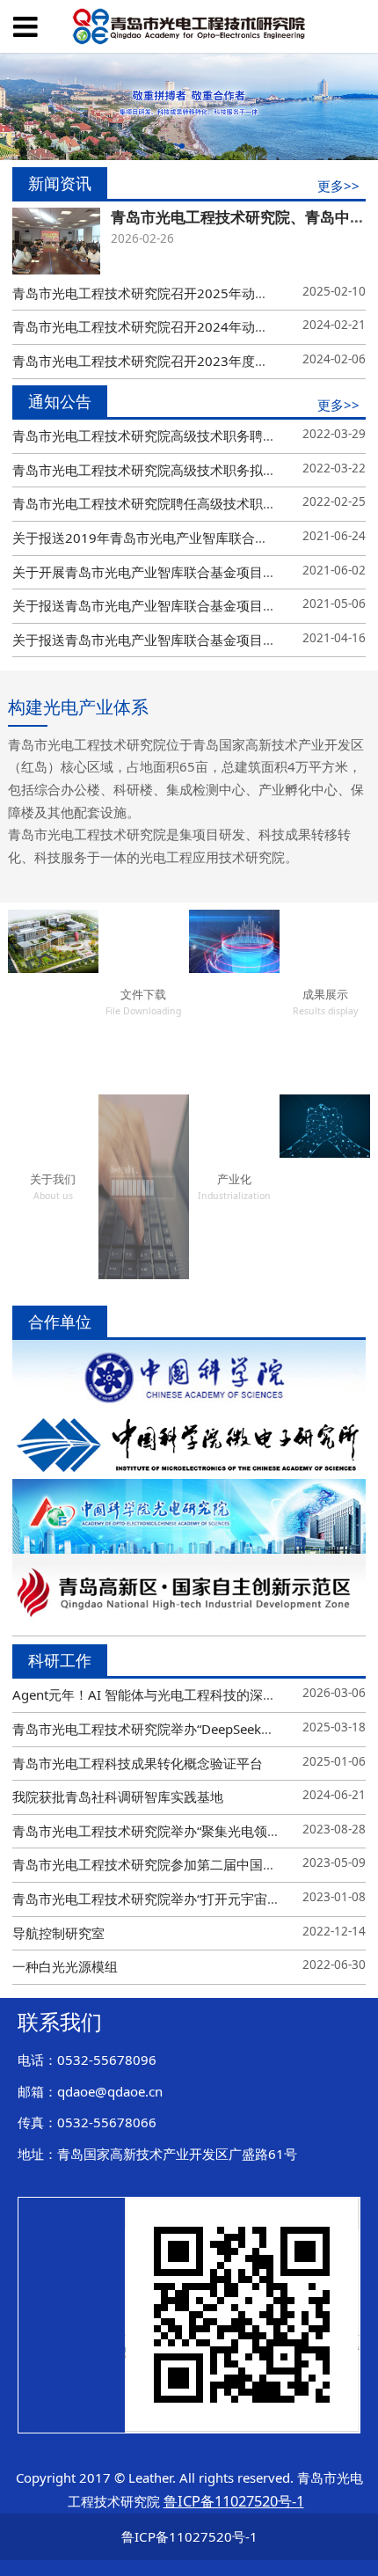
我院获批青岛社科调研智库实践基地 (118, 1797)
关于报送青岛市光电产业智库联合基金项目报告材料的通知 (184, 605)
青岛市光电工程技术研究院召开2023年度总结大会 (160, 361)
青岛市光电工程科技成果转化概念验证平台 (138, 1763)
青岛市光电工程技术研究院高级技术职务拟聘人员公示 (171, 470)
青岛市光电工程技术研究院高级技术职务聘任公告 (157, 435)
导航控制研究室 (58, 1933)
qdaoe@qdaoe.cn (110, 2091)
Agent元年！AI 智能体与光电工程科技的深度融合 (157, 1694)
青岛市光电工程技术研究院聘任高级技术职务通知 (157, 503)
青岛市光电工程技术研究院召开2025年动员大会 (153, 293)
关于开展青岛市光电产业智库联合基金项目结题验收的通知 (184, 572)
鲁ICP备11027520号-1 (189, 2536)
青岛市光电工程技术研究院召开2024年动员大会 (153, 326)
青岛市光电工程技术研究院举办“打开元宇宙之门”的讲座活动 (188, 1899)
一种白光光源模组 (65, 1966)
